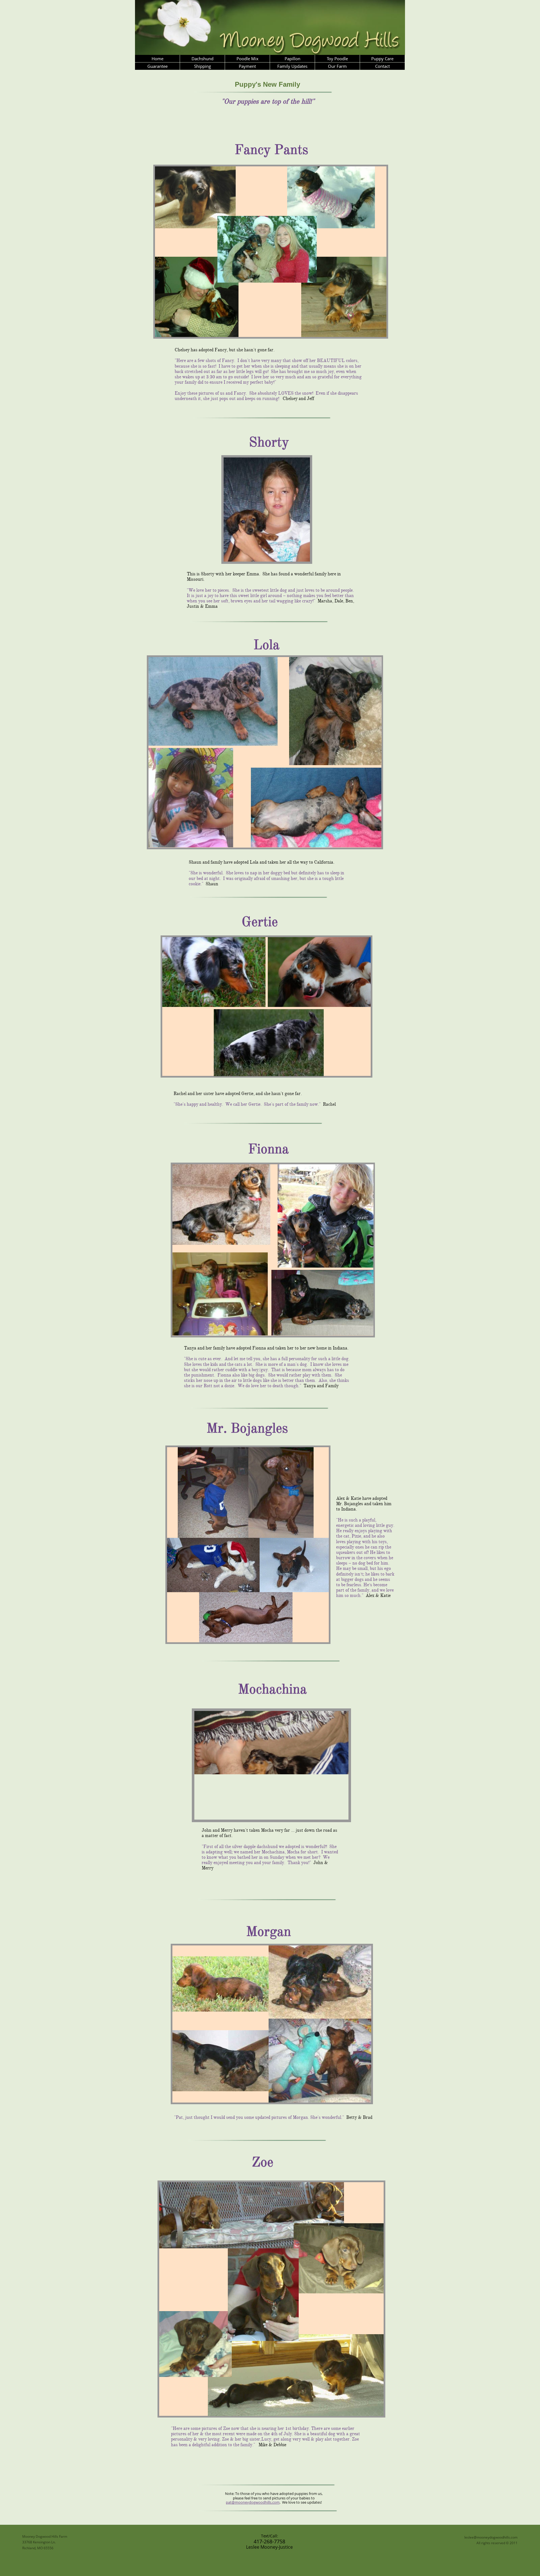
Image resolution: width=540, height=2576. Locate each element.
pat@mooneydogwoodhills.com (253, 2502)
